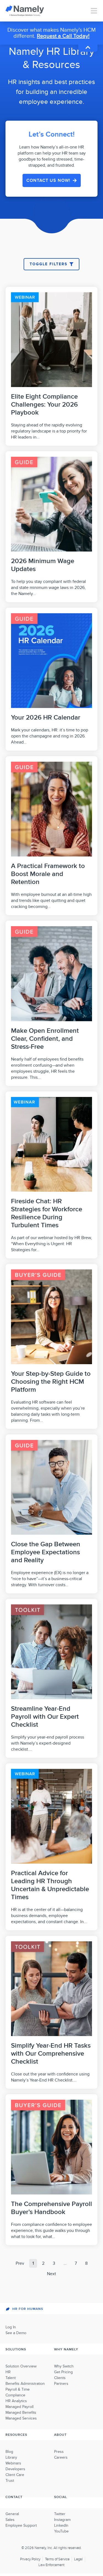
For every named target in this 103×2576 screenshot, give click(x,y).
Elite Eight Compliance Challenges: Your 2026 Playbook (44, 405)
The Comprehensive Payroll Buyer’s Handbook (51, 2208)
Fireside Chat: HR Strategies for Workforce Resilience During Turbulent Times (47, 1213)
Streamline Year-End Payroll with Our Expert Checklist (45, 1717)
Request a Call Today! (63, 36)
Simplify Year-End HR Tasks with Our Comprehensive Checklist (51, 2054)
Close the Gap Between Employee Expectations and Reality (46, 1552)
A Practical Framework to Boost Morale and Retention (48, 874)
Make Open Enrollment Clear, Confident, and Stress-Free (45, 1039)
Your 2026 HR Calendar (46, 717)
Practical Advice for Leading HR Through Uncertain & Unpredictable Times (50, 1885)
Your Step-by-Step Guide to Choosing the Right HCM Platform (51, 1382)
